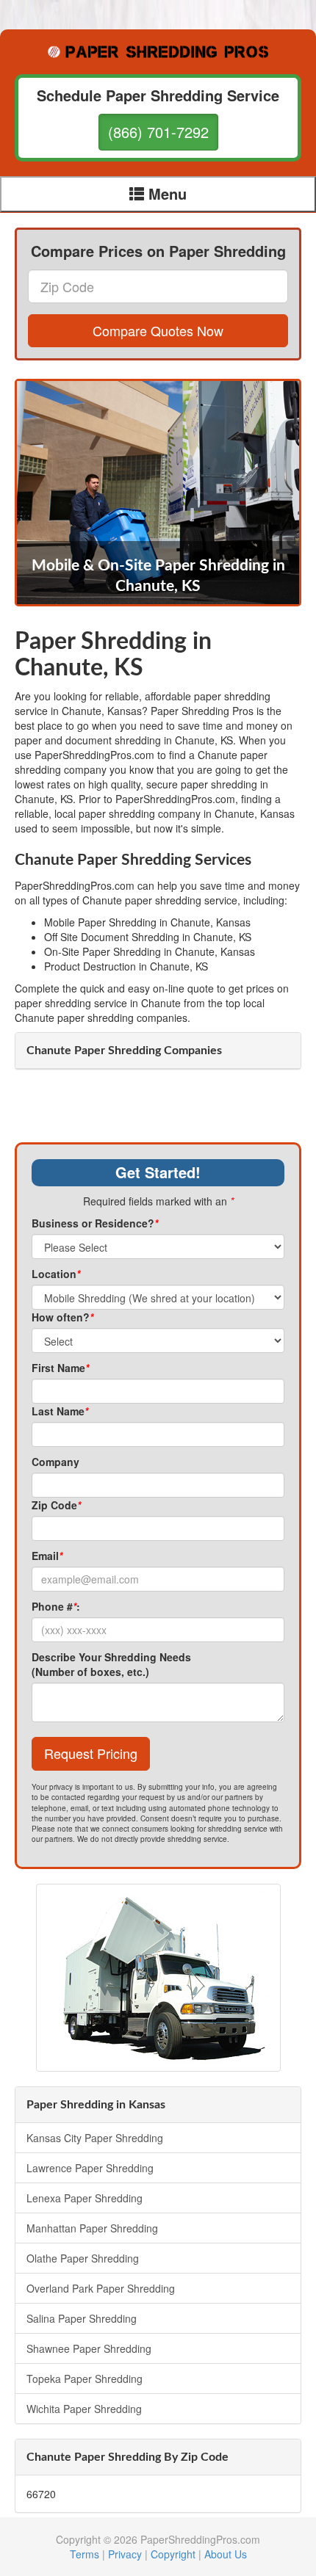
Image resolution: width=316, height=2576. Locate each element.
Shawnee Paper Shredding (89, 2348)
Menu (165, 193)
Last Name (60, 1411)
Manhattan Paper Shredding (92, 2228)
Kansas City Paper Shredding (95, 2138)
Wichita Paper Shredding (84, 2409)
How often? (62, 1317)
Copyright (173, 2554)
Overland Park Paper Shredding (101, 2288)
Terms (85, 2554)
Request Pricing (91, 1753)
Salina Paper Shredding (82, 2318)
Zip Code (56, 1505)
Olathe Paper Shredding (83, 2258)
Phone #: (56, 1606)
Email (47, 1556)
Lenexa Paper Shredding (85, 2198)
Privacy (125, 2554)
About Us (226, 2554)
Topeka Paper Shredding (85, 2379)
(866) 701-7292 (158, 132)
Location (56, 1274)
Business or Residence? (95, 1223)
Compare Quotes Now (158, 330)
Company (55, 1462)
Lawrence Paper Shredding (90, 2168)
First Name (60, 1368)
